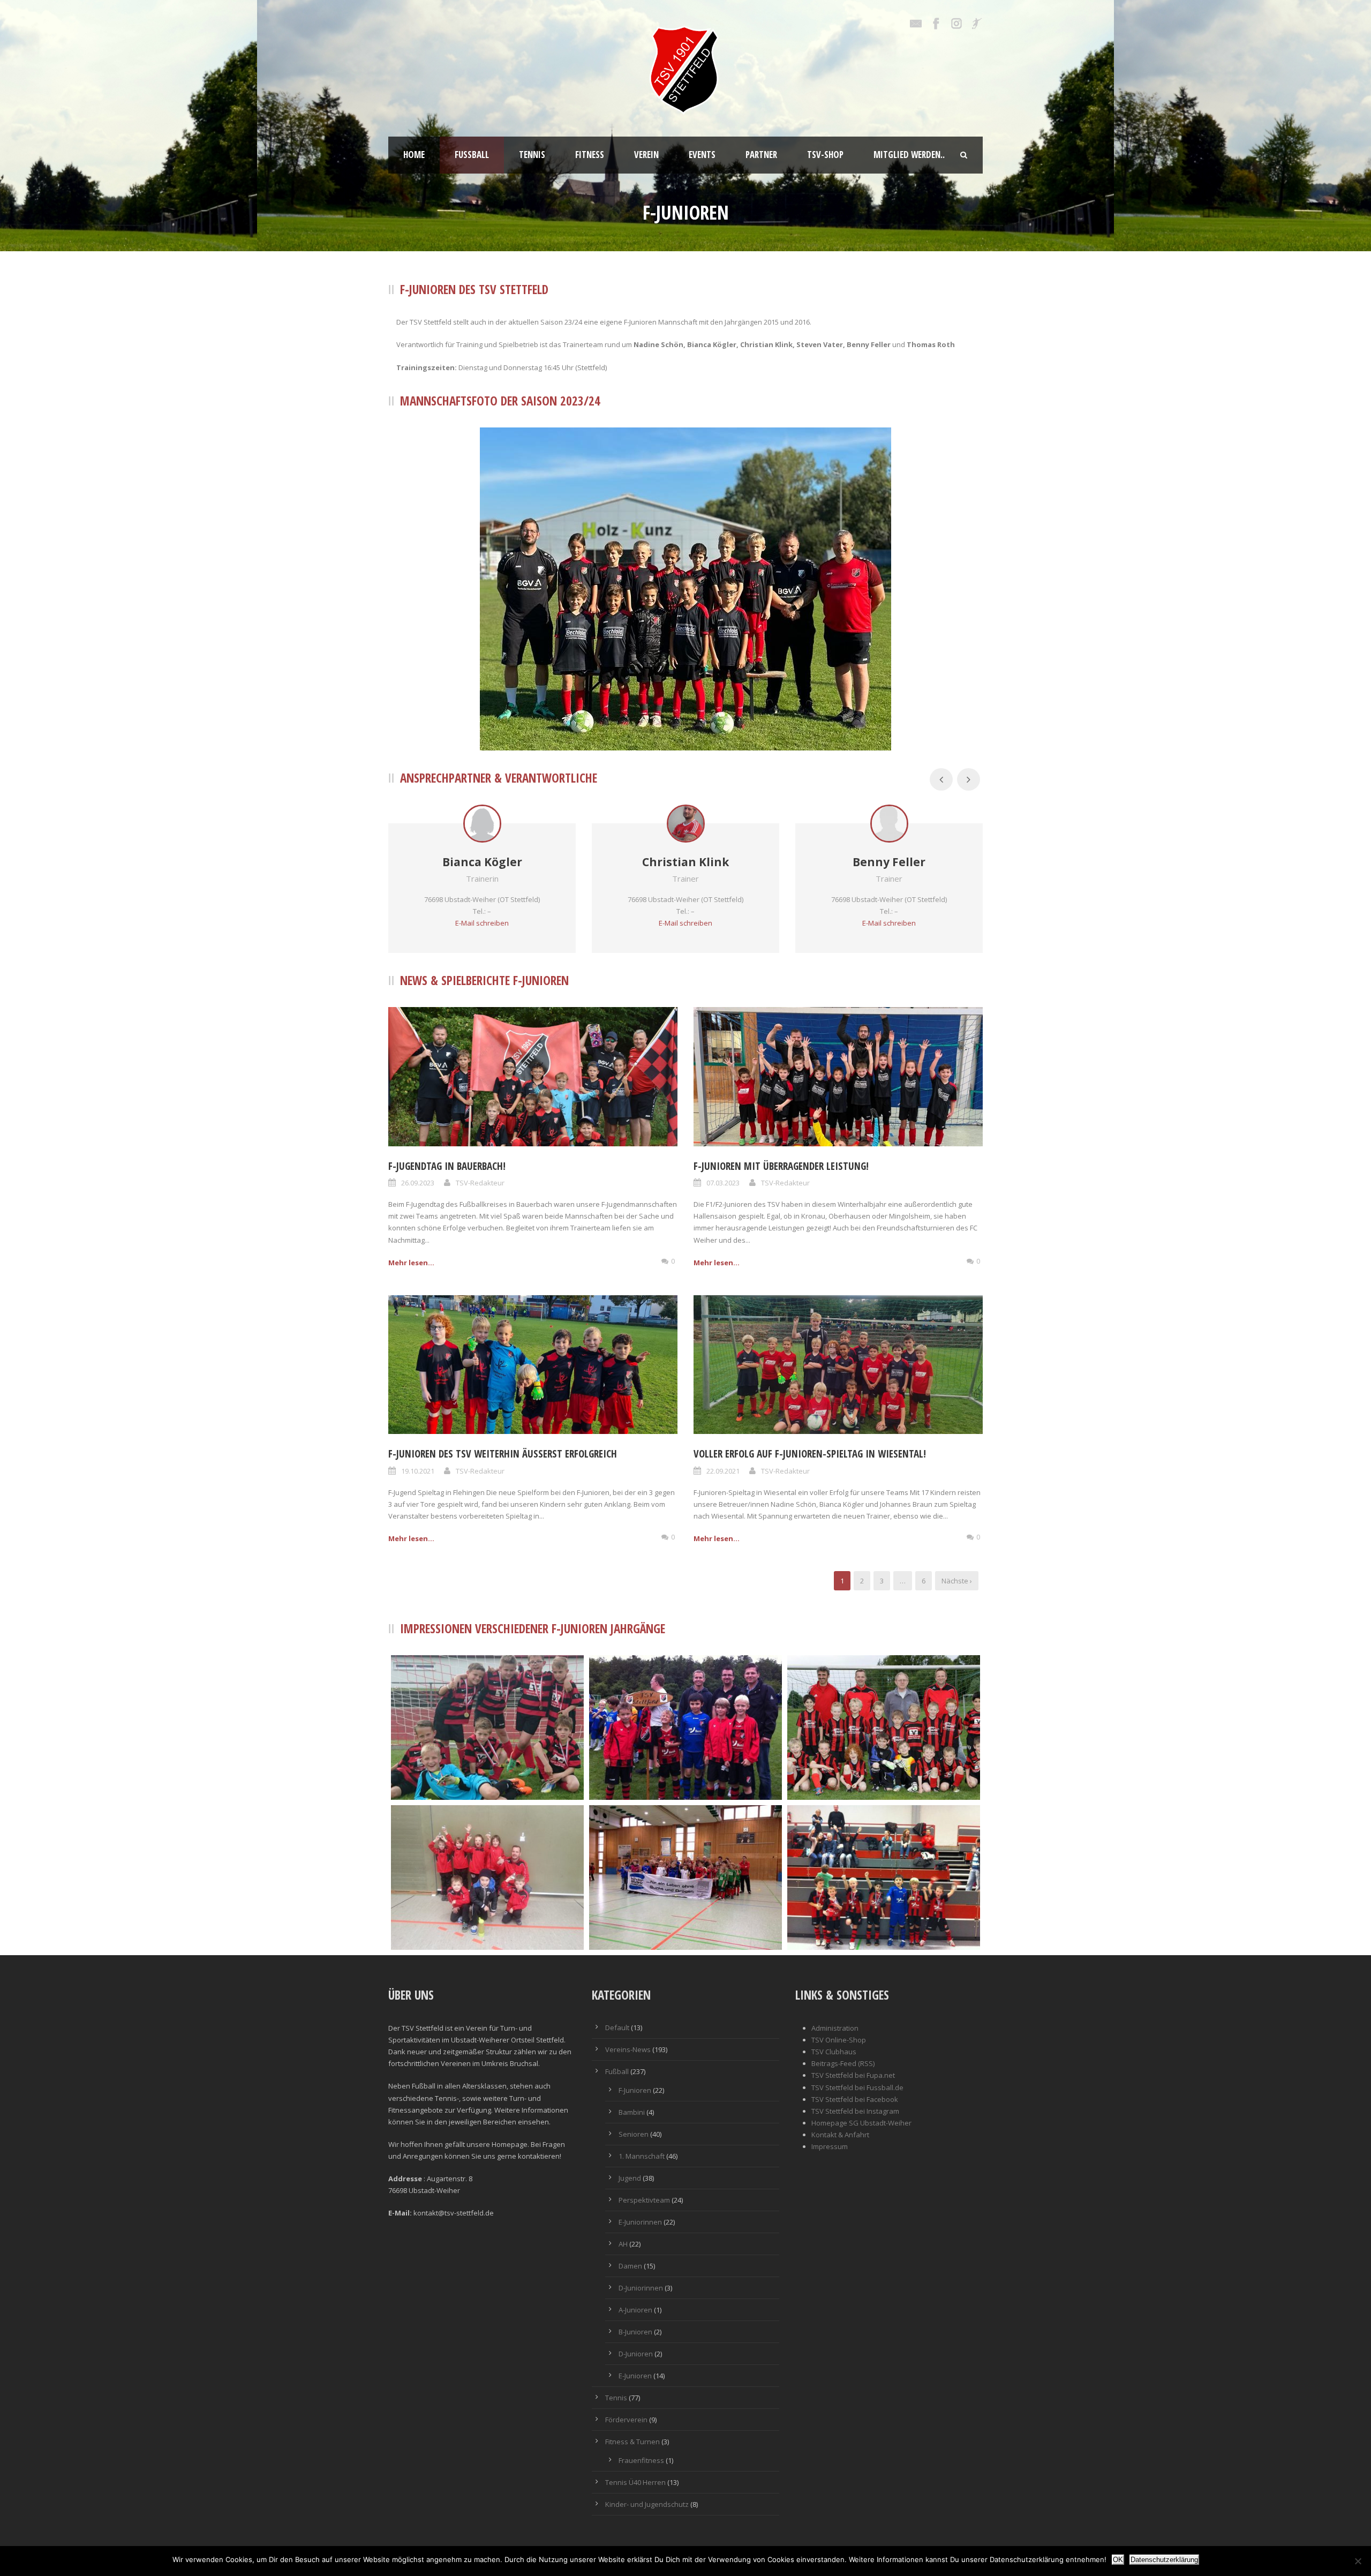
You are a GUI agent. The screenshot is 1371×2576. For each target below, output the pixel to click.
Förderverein (626, 2420)
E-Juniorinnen (640, 2222)
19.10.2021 (418, 1471)
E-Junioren (635, 2376)
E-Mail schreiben (482, 923)
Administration (835, 2028)
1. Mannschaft (642, 2156)
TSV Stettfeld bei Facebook (855, 2099)
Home (414, 155)
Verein (646, 155)
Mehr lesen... (411, 1263)
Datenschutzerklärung (1164, 2560)
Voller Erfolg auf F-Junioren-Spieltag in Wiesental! (810, 1454)
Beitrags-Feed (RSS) (843, 2063)
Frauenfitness (641, 2460)
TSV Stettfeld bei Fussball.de (857, 2087)
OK (1118, 2560)
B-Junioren (635, 2332)
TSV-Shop (825, 155)
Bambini (632, 2112)
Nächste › (957, 1581)
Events (702, 155)
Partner (761, 155)
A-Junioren (635, 2310)
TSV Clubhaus (834, 2052)
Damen (630, 2266)
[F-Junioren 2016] (487, 1728)
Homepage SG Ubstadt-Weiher (861, 2123)
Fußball (472, 155)
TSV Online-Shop (839, 2040)
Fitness (590, 155)
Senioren (634, 2134)
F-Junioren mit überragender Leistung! (781, 1166)
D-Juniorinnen (641, 2288)
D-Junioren (636, 2354)
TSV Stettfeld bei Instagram (855, 2111)
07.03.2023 (723, 1183)
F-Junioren (635, 2090)
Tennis (532, 155)
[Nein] (1358, 2561)
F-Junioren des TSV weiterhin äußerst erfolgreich (503, 1454)
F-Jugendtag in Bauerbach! (447, 1166)
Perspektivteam (644, 2200)
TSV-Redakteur (480, 1183)
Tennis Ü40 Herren (635, 2482)
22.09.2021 (723, 1471)
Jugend (630, 2178)
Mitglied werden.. (909, 155)
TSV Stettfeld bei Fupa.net (853, 2075)
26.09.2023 (418, 1183)
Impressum (830, 2146)
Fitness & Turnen (632, 2442)
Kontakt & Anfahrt (840, 2135)
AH (623, 2244)
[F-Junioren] (685, 1728)
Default (617, 2027)
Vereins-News (628, 2049)
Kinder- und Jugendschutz (647, 2504)
